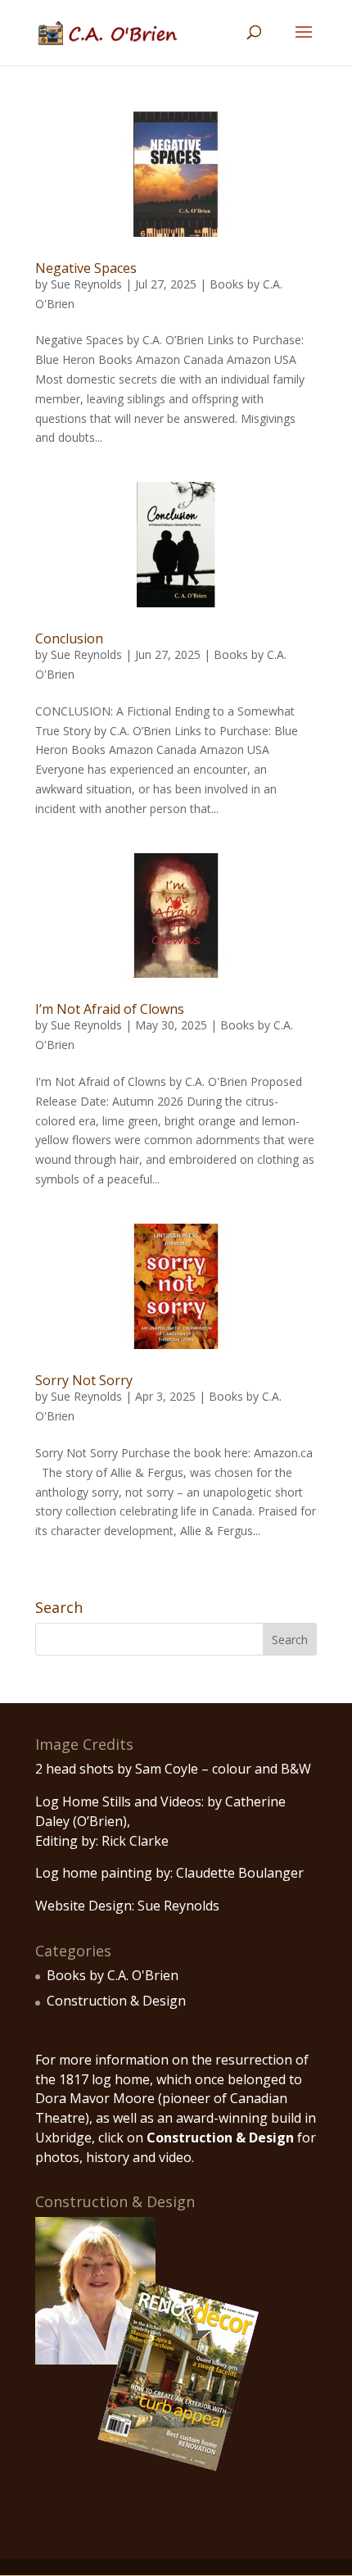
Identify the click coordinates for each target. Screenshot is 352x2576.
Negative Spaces (86, 268)
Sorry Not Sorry (84, 1380)
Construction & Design (116, 2001)
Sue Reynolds (86, 284)
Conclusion (69, 638)
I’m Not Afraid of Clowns (110, 1009)
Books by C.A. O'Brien (113, 1975)
